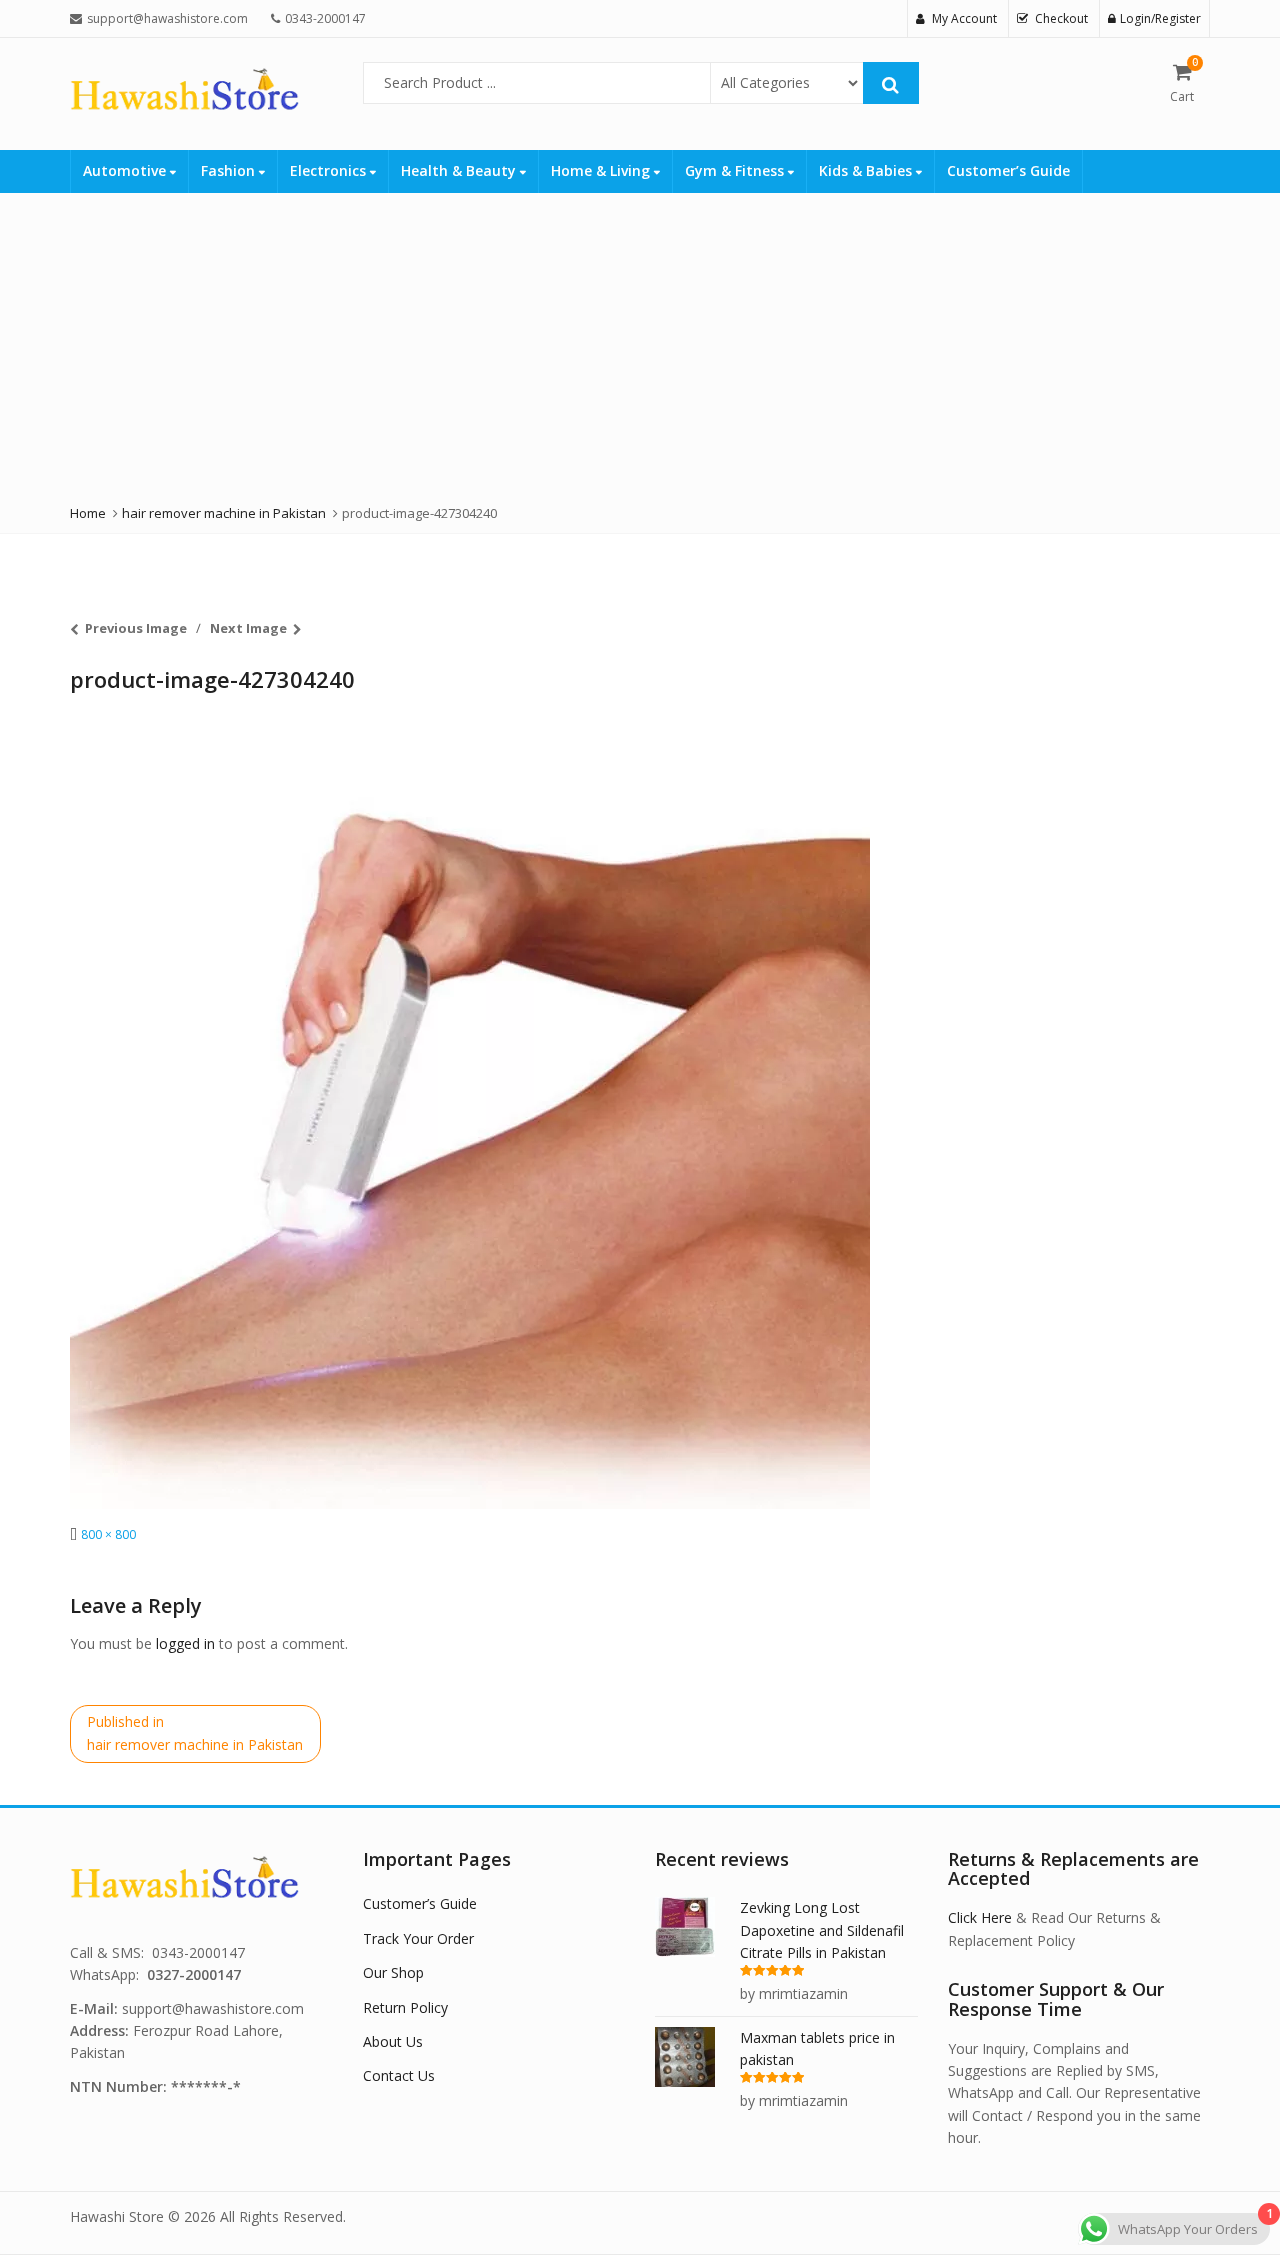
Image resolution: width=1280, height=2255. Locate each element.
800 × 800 (108, 1534)
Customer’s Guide (1008, 170)
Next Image (248, 628)
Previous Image (136, 628)
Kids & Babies (867, 170)
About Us (393, 2041)
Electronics (330, 170)
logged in (185, 1643)
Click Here (980, 1917)
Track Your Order (418, 1938)
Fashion (230, 170)
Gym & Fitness (736, 170)
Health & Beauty (460, 170)
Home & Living (602, 170)
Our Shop (393, 1972)
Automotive (126, 170)
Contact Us (399, 2075)
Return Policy (405, 2007)
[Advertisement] (600, 343)
